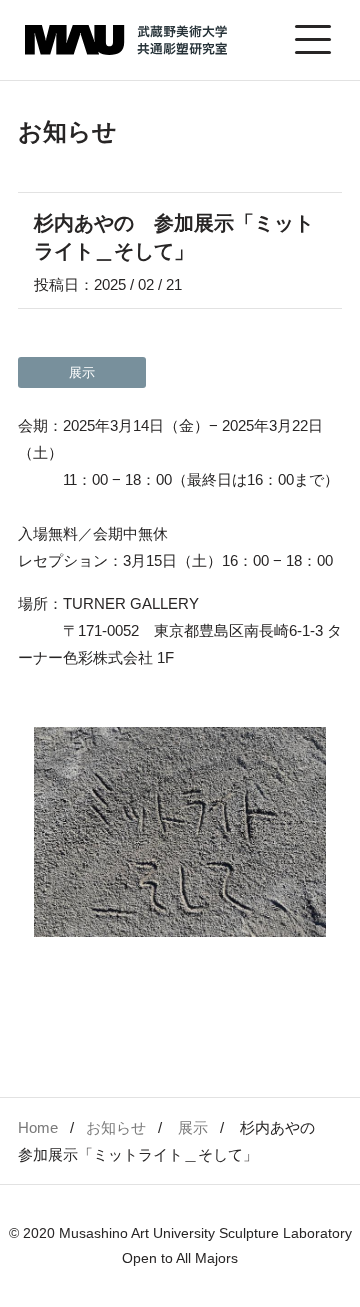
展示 (193, 1127)
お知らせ (116, 1127)
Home (38, 1127)
